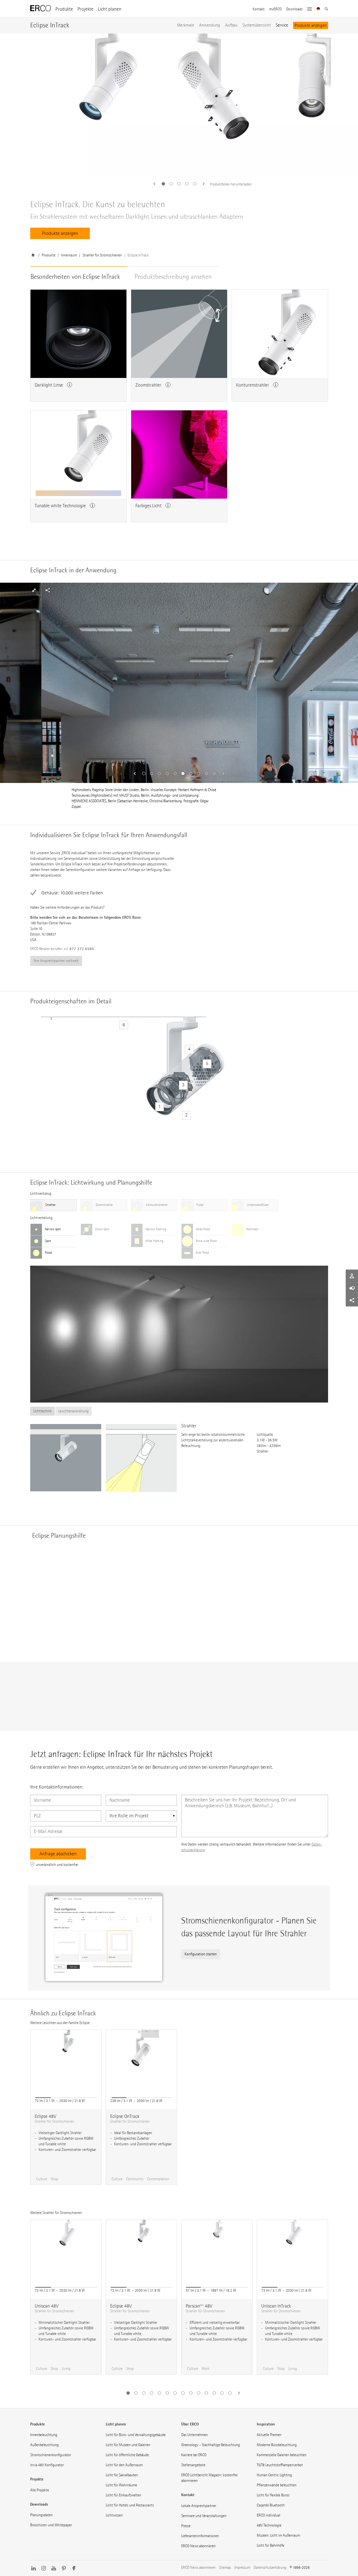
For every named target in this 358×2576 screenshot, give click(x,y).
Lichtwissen (114, 2515)
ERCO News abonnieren (198, 2546)
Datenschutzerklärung (270, 2567)
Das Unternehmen (195, 2435)
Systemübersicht (257, 25)
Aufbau (231, 25)
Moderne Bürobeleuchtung (277, 2445)
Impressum (242, 2567)
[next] (202, 184)
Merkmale (186, 25)
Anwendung (210, 25)
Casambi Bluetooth (271, 2505)
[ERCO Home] (41, 8)
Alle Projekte (40, 2490)
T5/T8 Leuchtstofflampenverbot (280, 2465)
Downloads (294, 9)
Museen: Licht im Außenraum (278, 2535)
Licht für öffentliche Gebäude (127, 2455)
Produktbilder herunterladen (231, 184)
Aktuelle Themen (269, 2435)
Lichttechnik (43, 1411)
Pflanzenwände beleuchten (277, 2485)
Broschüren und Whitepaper (51, 2525)
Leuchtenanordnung (74, 1411)
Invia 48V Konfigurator (47, 2465)
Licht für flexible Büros (273, 2495)
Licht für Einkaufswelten (123, 2495)
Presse (186, 2526)
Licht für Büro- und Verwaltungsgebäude (136, 2435)
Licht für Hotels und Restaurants (130, 2505)
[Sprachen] (318, 9)
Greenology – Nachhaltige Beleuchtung (211, 2445)
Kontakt (259, 9)
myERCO (275, 9)
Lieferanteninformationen (200, 2536)
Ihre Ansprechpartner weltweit (56, 961)
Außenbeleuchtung (44, 2445)
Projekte (85, 9)
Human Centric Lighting (274, 2475)
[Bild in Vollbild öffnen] (307, 590)
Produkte (64, 9)
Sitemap (225, 2567)
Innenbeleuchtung (44, 2435)
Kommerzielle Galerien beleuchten (282, 2455)
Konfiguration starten (201, 1954)
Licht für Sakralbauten (122, 2475)
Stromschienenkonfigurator (51, 2455)
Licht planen (110, 9)
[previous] (156, 184)
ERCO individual (268, 2515)
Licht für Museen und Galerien (128, 2445)
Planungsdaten (41, 2515)
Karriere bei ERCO (194, 2455)
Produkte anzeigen (311, 25)
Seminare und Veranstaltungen (204, 2516)
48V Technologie (269, 2525)
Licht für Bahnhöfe (270, 2545)
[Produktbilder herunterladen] (179, 105)
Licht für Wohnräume (121, 2485)
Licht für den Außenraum (124, 2465)
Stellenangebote (193, 2465)
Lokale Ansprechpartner (199, 2506)
